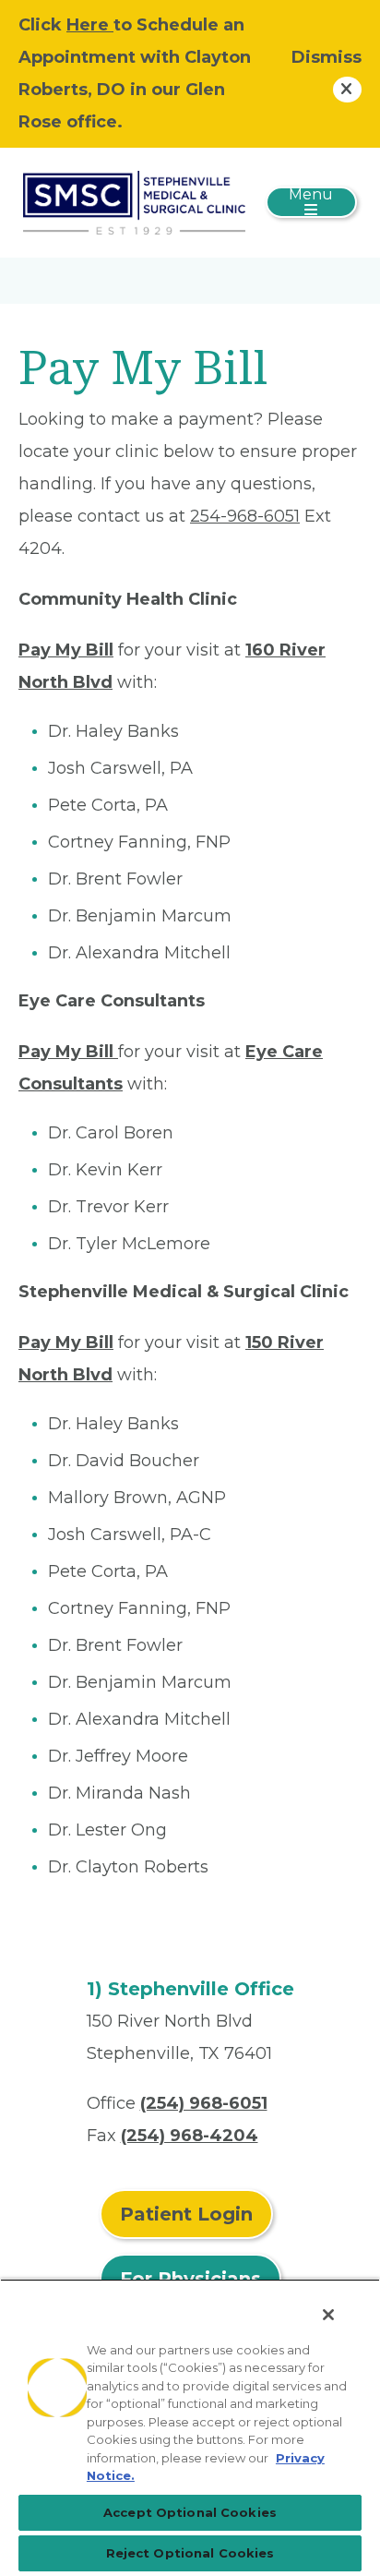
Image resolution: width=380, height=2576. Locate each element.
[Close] (328, 2315)
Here (90, 25)
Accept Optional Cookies (190, 2512)
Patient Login (186, 2214)
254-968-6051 (245, 516)
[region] (190, 2427)
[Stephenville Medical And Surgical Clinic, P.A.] (134, 201)
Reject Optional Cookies (190, 2553)
